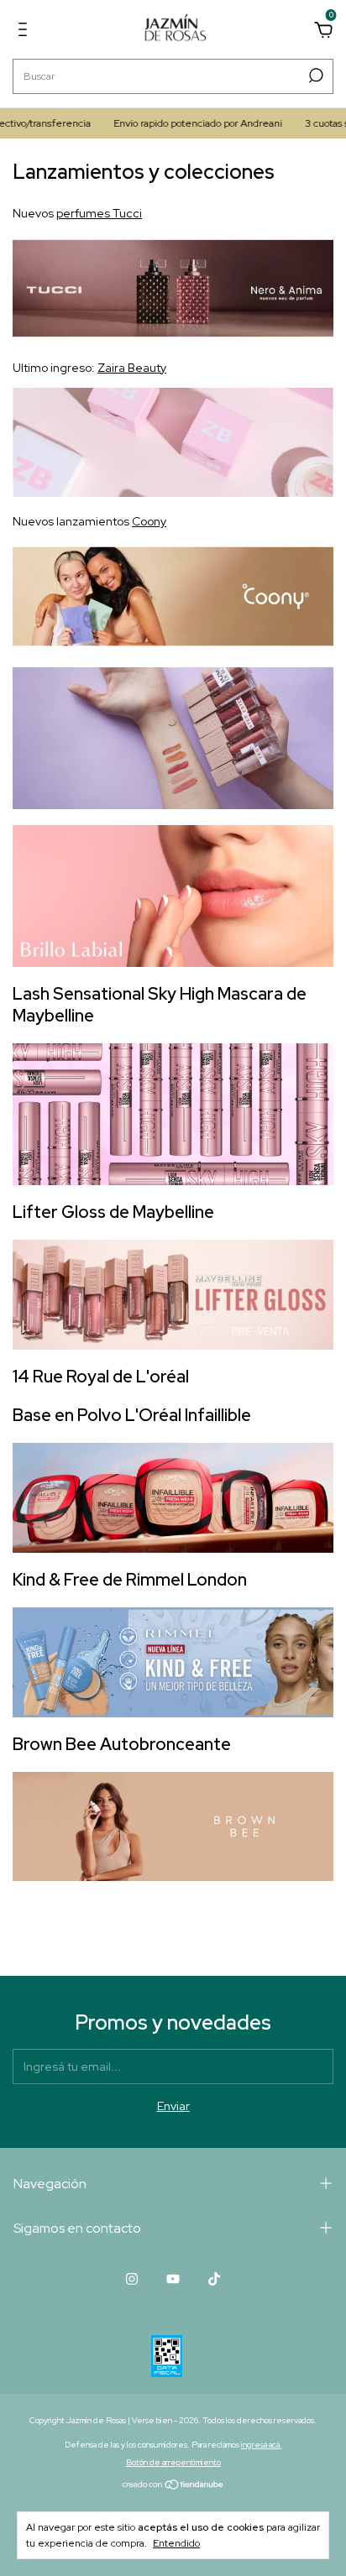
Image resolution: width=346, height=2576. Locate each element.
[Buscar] (315, 76)
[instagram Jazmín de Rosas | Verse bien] (132, 2279)
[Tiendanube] (173, 2486)
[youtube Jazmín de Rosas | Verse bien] (173, 2279)
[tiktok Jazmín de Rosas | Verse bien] (214, 2279)
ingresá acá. (262, 2445)
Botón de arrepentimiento (173, 2462)
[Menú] (26, 32)
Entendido (176, 2543)
